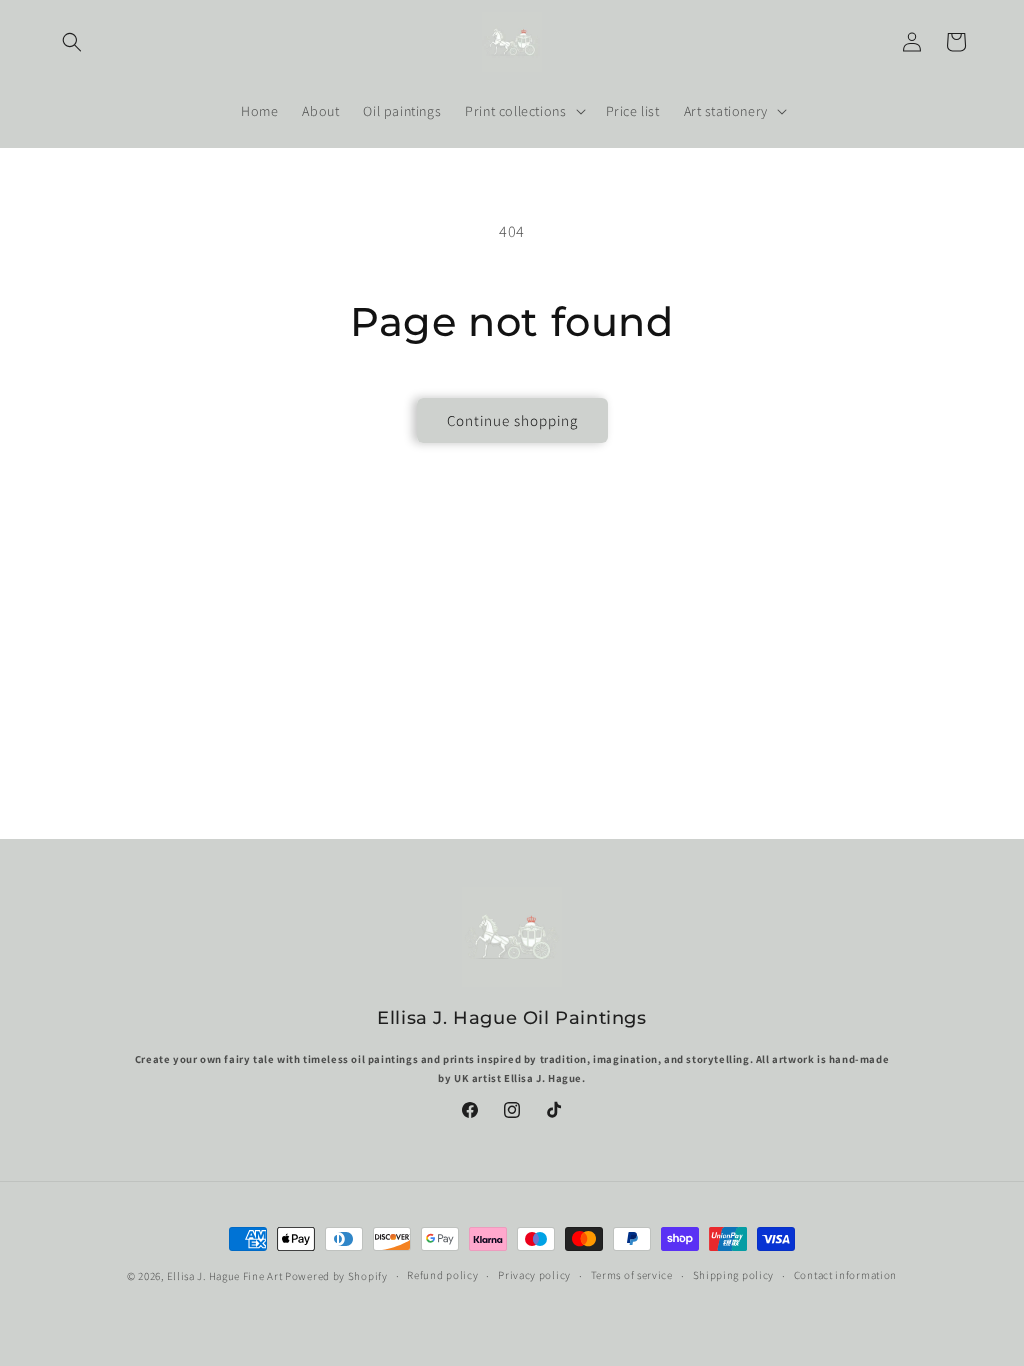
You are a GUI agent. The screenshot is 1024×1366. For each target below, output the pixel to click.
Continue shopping (512, 420)
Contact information (845, 1275)
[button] (72, 42)
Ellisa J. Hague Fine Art (225, 1276)
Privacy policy (534, 1275)
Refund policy (442, 1275)
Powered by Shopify (336, 1276)
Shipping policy (734, 1275)
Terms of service (632, 1275)
